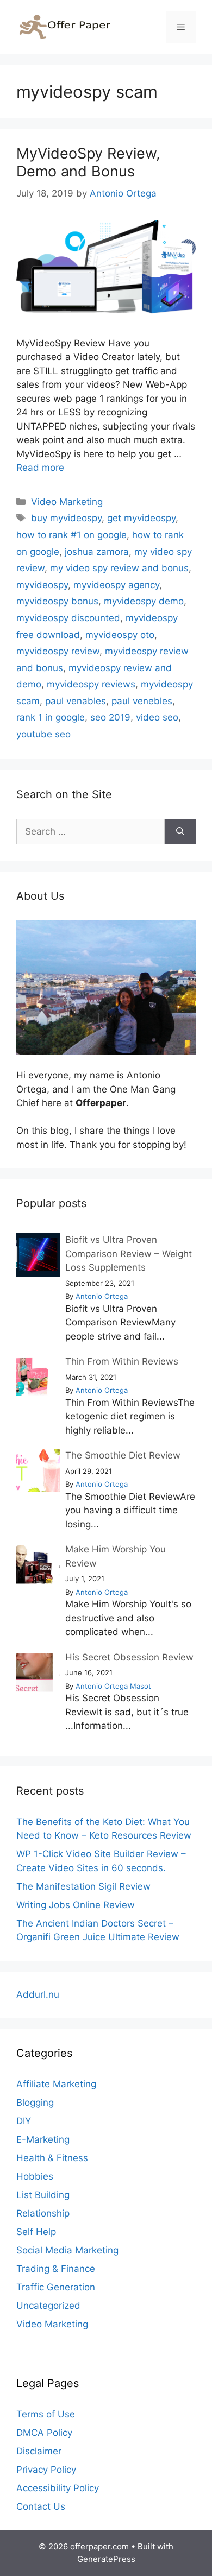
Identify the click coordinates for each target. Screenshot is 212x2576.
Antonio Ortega (102, 1296)
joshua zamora (97, 552)
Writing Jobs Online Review (76, 1905)
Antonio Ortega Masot (113, 1686)
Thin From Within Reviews (122, 1361)
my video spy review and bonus (119, 568)
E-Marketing (43, 2139)
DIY (24, 2121)
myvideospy (42, 585)
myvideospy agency (116, 585)
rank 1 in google (51, 717)
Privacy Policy (46, 2470)
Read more (40, 468)
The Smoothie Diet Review (123, 1455)
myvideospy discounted (68, 618)
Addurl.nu (38, 1994)
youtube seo (43, 734)
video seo (157, 717)
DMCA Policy (44, 2433)
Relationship (43, 2213)
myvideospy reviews (91, 684)
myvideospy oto (120, 635)
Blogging (35, 2103)
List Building (43, 2195)
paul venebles (142, 701)
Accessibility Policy (58, 2488)
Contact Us (41, 2506)
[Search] (180, 832)
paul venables (76, 701)
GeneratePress (106, 2559)
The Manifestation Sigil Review (83, 1886)
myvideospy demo (144, 601)
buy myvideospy (66, 518)
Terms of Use (46, 2414)
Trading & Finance (56, 2269)
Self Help (36, 2232)
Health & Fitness (52, 2158)
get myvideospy (141, 518)
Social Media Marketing (67, 2250)
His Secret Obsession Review (129, 1657)
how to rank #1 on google (71, 535)
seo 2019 (110, 717)
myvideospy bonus (57, 601)
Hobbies (35, 2176)
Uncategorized (48, 2306)
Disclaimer (39, 2451)
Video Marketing (67, 502)
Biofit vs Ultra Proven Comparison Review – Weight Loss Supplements (129, 1254)
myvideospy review (58, 651)
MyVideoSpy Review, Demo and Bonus (88, 162)
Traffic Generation (56, 2287)
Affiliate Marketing (56, 2084)
